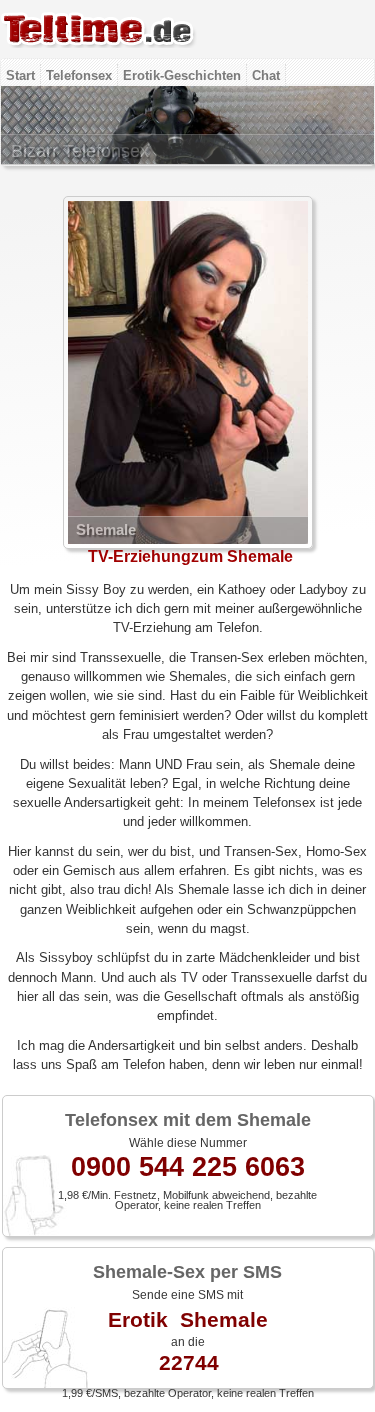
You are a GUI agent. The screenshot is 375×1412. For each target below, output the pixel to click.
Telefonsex (79, 75)
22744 (189, 1362)
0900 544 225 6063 (188, 1167)
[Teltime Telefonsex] (98, 54)
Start (20, 75)
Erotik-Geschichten (182, 75)
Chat (266, 75)
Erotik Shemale (188, 1319)
